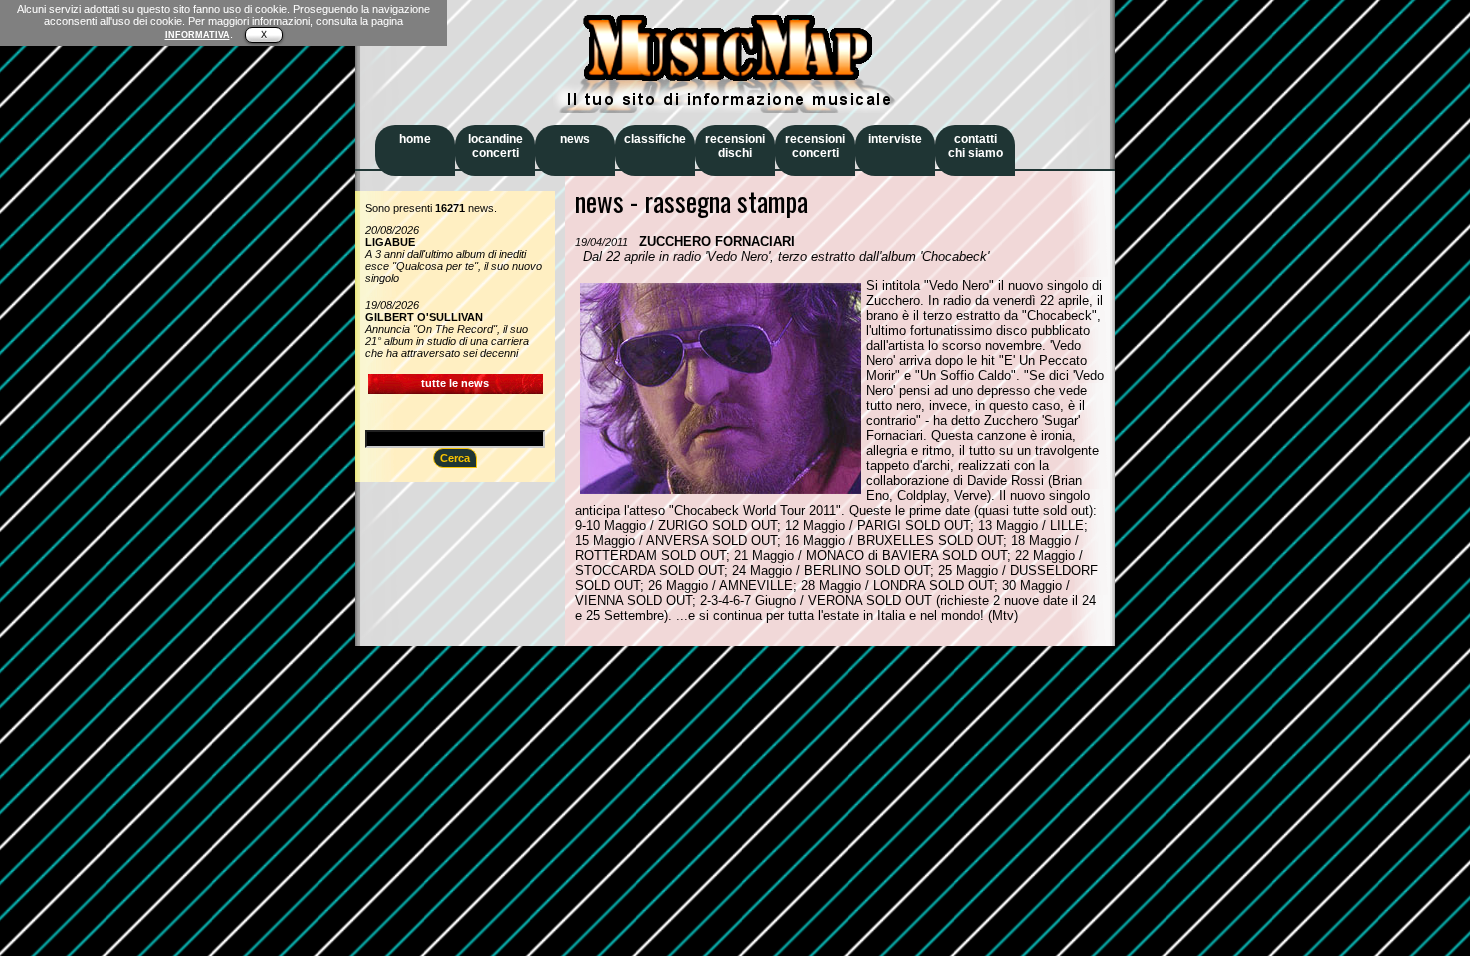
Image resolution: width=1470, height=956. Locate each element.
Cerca (455, 458)
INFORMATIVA (197, 35)
